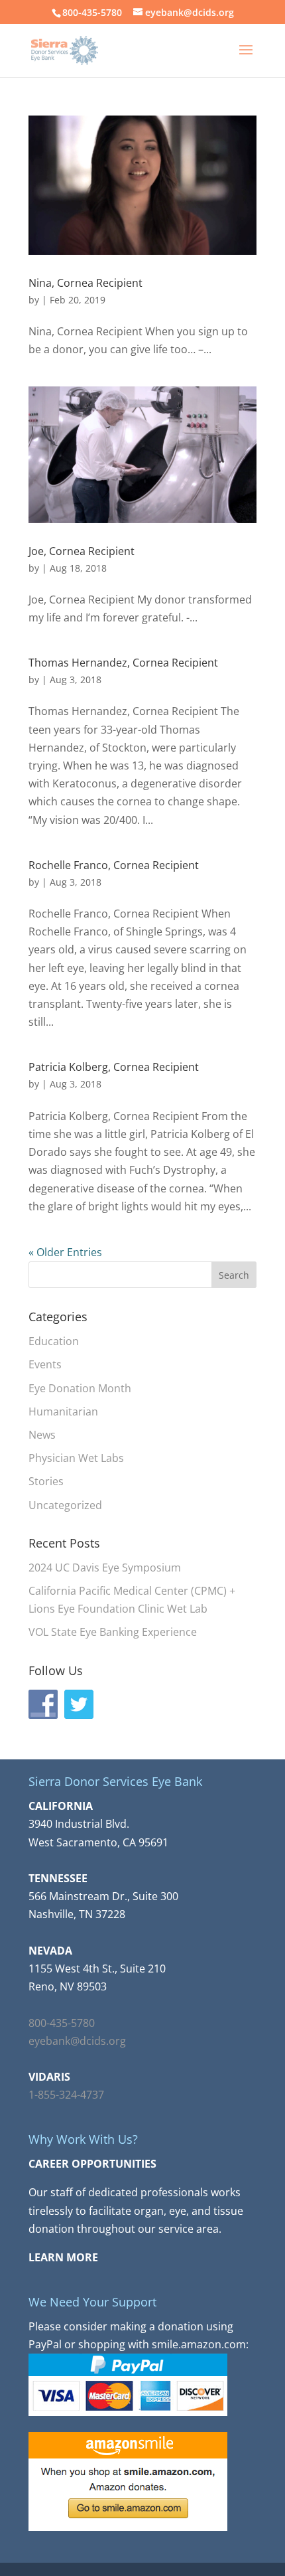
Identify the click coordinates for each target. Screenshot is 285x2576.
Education (54, 1341)
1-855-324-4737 (66, 2095)
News (42, 1435)
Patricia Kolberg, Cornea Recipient (114, 1067)
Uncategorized (65, 1505)
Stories (46, 1481)
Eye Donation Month (80, 1388)
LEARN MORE (63, 2257)
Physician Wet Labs (76, 1458)
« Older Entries (65, 1252)
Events (45, 1364)
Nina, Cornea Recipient (85, 283)
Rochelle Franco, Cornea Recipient (114, 865)
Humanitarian (63, 1411)
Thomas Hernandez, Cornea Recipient (123, 663)
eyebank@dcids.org (77, 2041)
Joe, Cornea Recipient (82, 551)
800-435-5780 (62, 2023)
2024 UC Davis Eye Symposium (105, 1568)
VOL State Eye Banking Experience (113, 1632)
